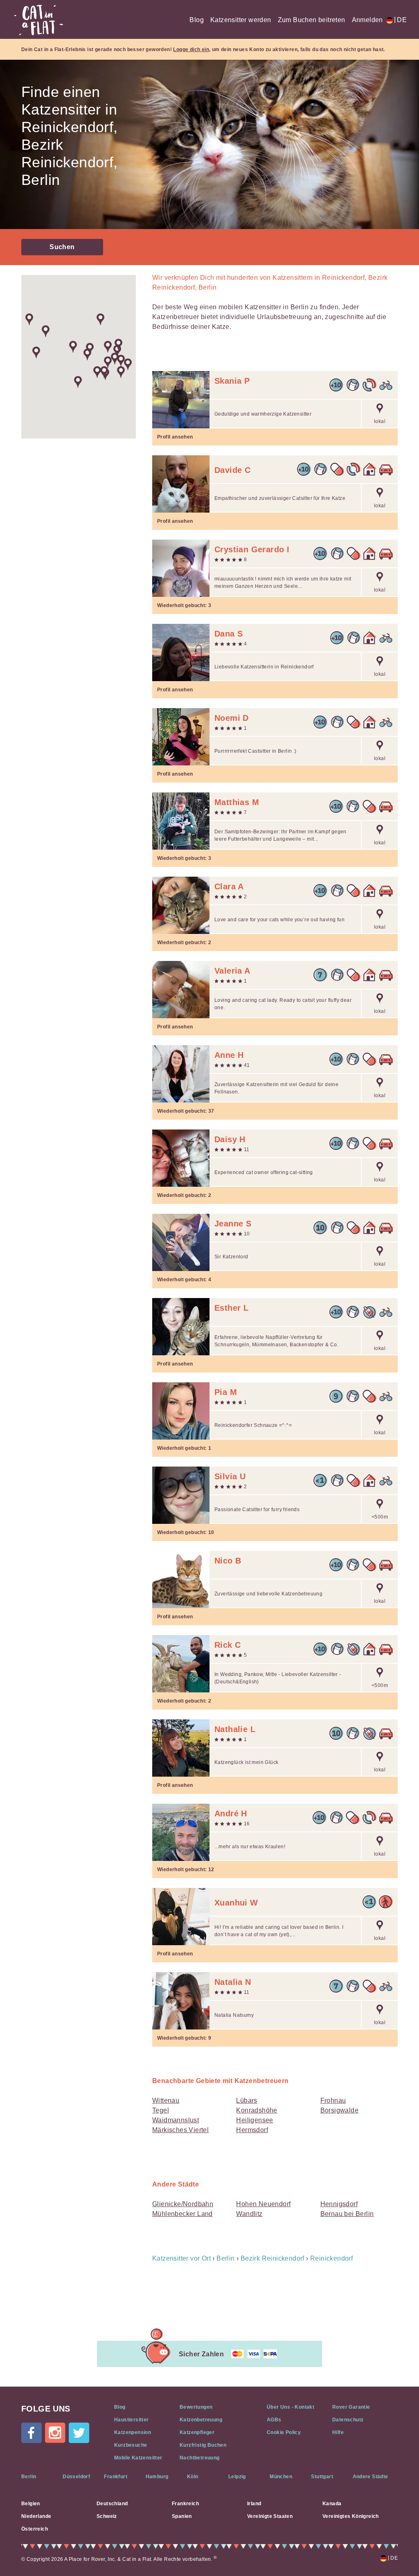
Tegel (161, 2110)
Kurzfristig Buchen (203, 2445)
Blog (197, 20)
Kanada (332, 2504)
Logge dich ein (191, 49)
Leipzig (237, 2477)
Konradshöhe (257, 2110)
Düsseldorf (76, 2477)
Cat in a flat (38, 20)
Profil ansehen (175, 437)
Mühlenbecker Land (182, 2214)
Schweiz (107, 2516)
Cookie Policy (284, 2432)
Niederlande (36, 2516)
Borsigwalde (339, 2110)
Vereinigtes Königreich (351, 2516)
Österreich (35, 2529)
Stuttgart (322, 2477)
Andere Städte (371, 2477)
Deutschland (112, 2504)
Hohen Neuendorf (263, 2204)
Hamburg (157, 2477)
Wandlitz (249, 2214)
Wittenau (166, 2100)
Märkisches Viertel (180, 2130)
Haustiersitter (132, 2420)
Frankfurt (116, 2477)
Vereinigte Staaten (270, 2516)
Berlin (29, 2477)
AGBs (274, 2420)
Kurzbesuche (131, 2445)
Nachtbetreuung (200, 2458)
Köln (193, 2477)
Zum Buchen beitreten (312, 20)
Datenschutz (348, 2420)
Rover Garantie (351, 2407)
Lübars (247, 2100)
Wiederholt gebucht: (184, 605)
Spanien (182, 2516)
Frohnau (333, 2100)
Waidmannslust (176, 2120)
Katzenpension (133, 2432)
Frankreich (185, 2504)
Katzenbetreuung (201, 2420)
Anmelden (367, 20)
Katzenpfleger (197, 2432)
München (281, 2477)
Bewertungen (196, 2407)
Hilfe (338, 2432)
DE (400, 20)
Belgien (31, 2504)
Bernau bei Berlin (347, 2214)
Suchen (62, 247)
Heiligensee (255, 2120)
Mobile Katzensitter (138, 2458)
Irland (254, 2504)
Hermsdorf (252, 2130)
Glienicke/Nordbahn (183, 2204)
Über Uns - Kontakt (291, 2407)
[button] (36, 352)
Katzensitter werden (241, 20)
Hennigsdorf (339, 2204)
